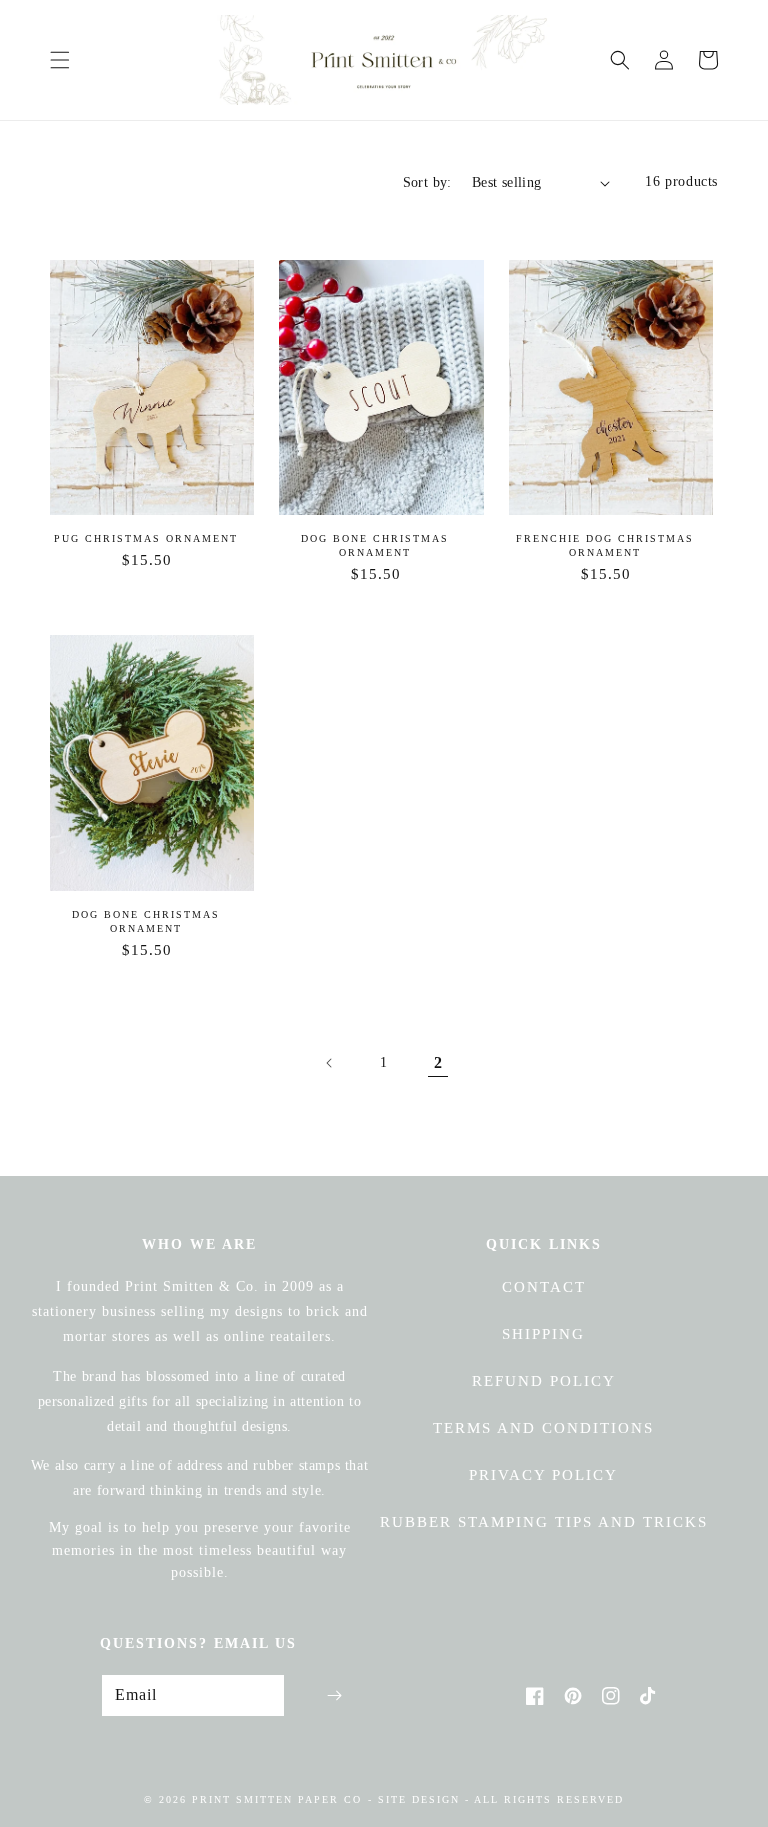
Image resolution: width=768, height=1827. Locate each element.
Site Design (419, 1799)
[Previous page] (330, 1063)
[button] (60, 60)
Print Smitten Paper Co (277, 1799)
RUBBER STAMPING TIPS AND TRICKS (544, 1522)
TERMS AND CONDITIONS (543, 1428)
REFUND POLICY (544, 1381)
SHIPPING (543, 1334)
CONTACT (544, 1287)
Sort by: (427, 182)
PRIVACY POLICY (543, 1475)
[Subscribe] (334, 1695)
